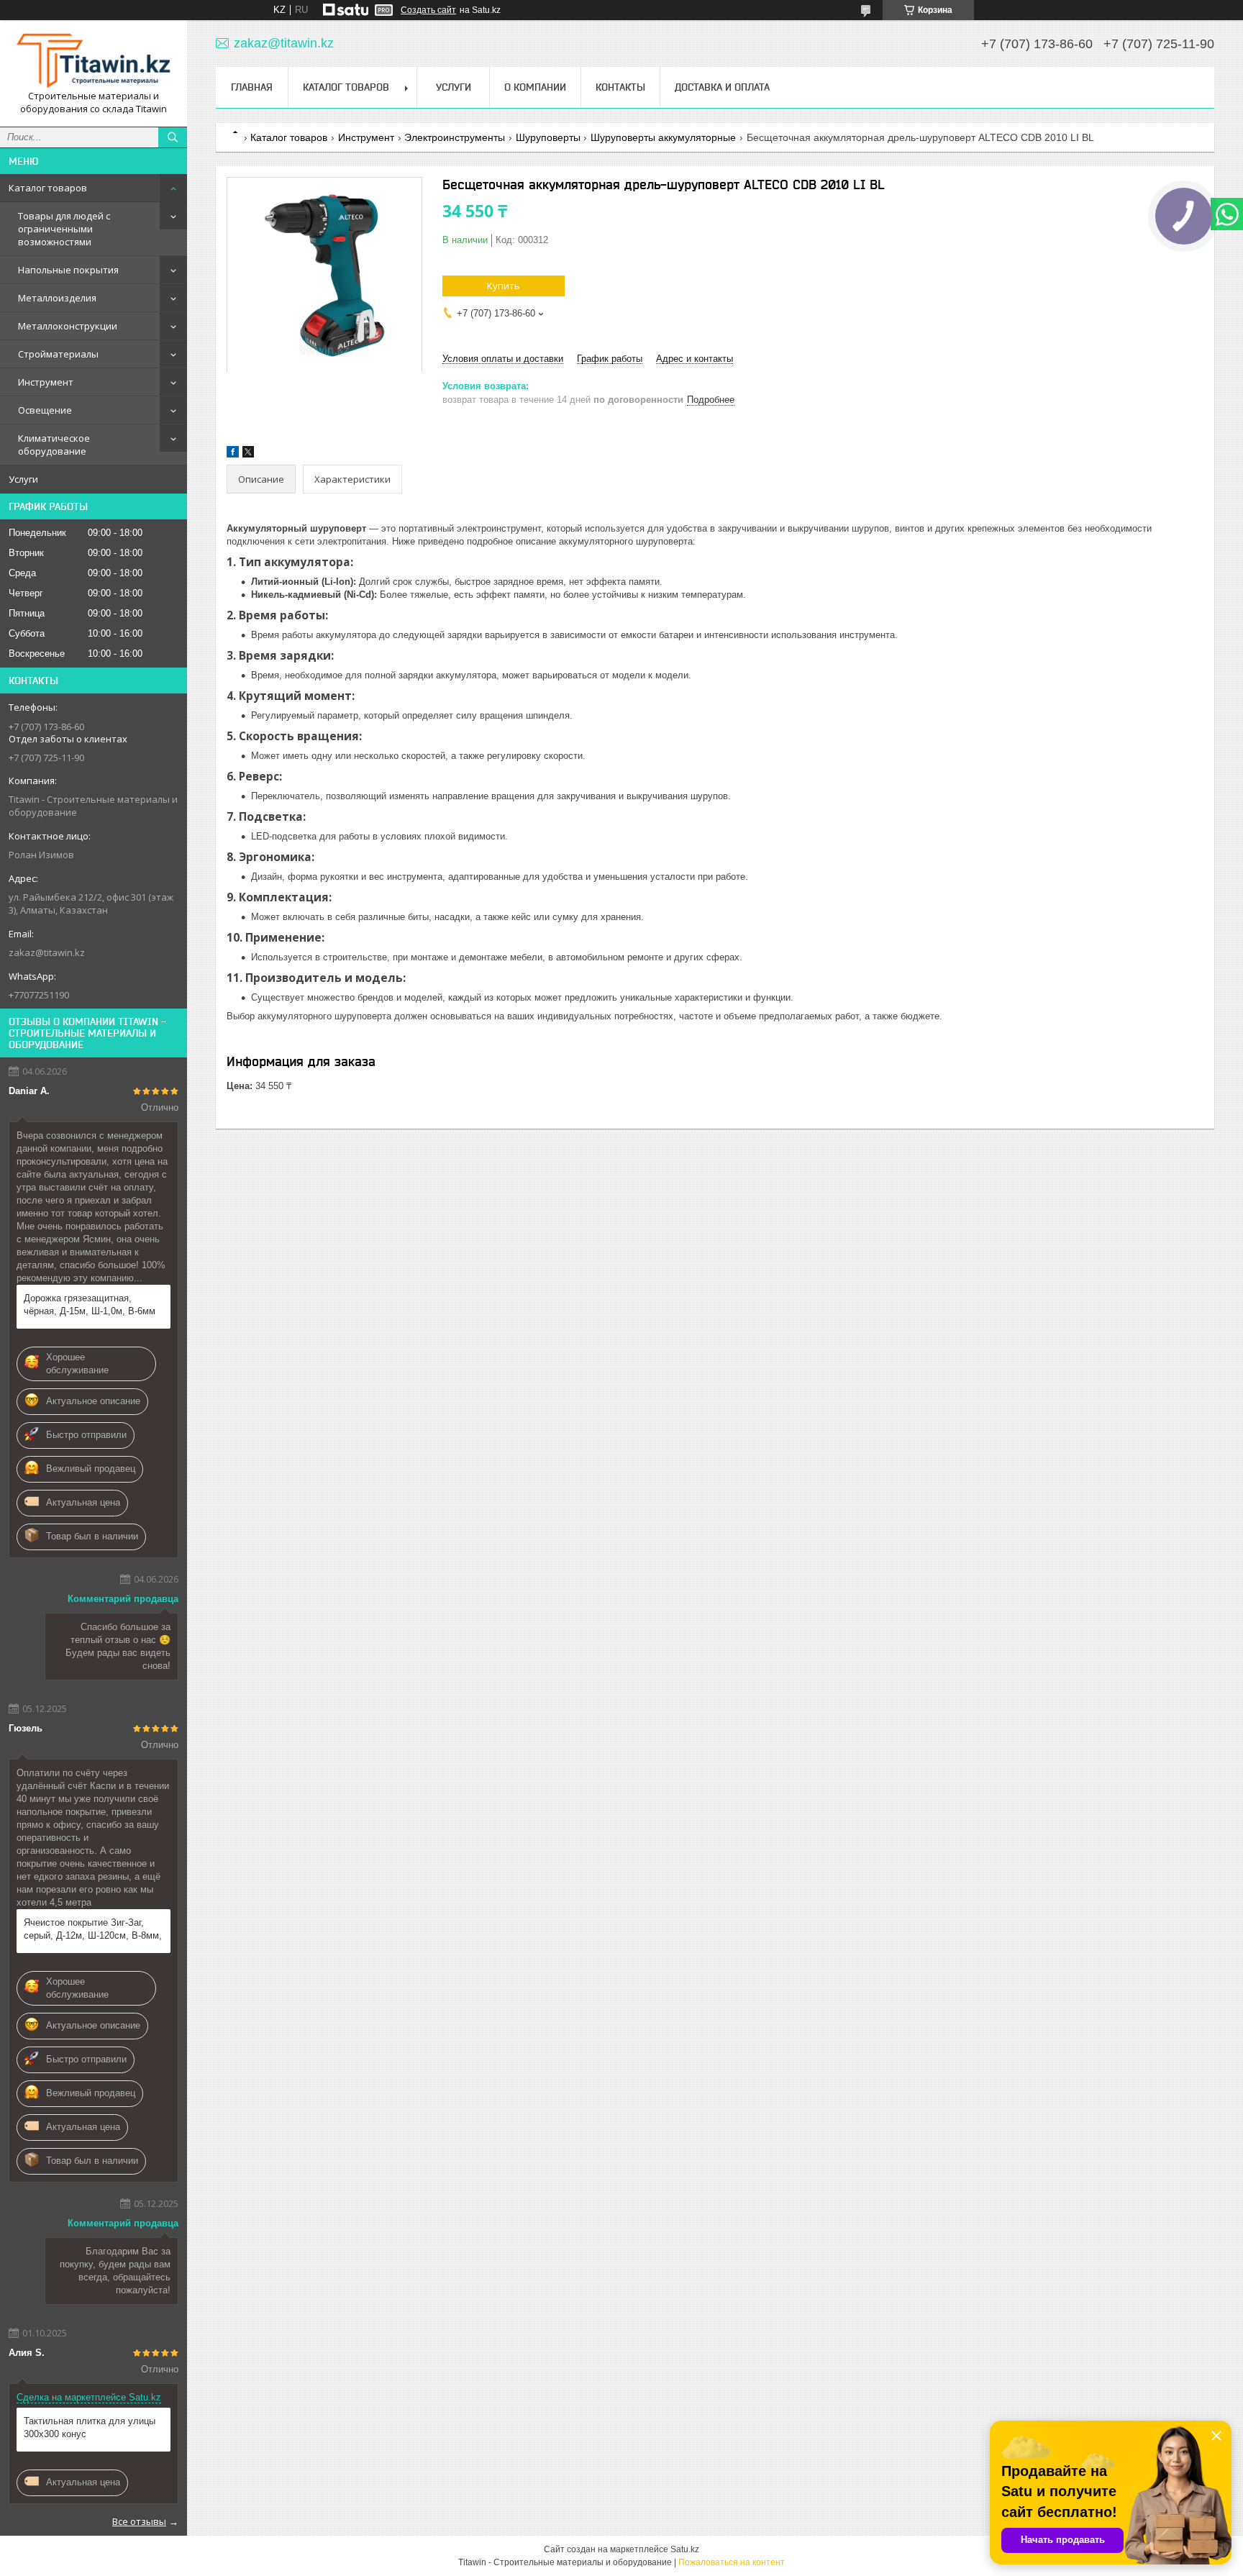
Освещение (45, 410)
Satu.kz (685, 2549)
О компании (535, 87)
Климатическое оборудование (54, 445)
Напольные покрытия (68, 270)
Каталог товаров (48, 188)
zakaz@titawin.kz (47, 952)
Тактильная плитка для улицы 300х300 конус (90, 2427)
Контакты (620, 87)
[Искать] (173, 137)
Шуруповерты (548, 137)
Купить (504, 286)
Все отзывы (139, 2521)
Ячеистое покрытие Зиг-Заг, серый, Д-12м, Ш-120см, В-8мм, (93, 1929)
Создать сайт (428, 10)
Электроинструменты (455, 137)
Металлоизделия (57, 298)
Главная (252, 87)
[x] (248, 454)
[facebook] (233, 454)
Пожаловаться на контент (732, 2562)
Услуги (23, 479)
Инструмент (46, 382)
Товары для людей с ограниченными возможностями (64, 229)
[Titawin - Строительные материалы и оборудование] (94, 60)
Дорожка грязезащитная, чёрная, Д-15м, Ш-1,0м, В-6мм (90, 1305)
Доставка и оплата (722, 87)
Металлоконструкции (68, 326)
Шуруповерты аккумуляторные (663, 137)
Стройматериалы (58, 354)
